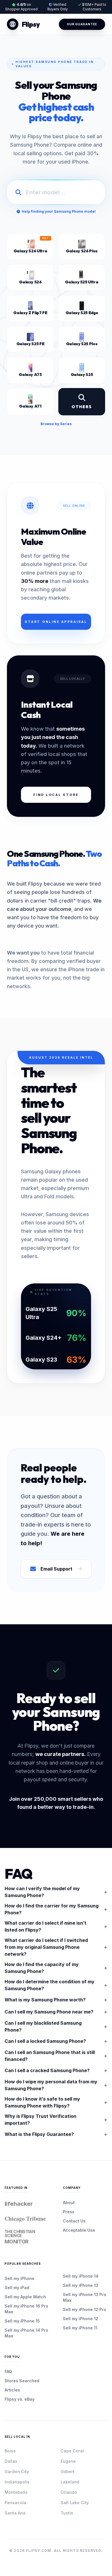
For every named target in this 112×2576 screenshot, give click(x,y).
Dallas (11, 2461)
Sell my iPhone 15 (22, 2321)
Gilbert (67, 2472)
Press (69, 2212)
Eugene (68, 2461)
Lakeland (70, 2482)
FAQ (8, 2371)
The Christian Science (20, 2237)
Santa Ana (15, 2513)
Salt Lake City (75, 2503)
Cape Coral (72, 2451)
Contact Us (74, 2221)
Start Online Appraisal (56, 622)
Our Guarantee (82, 24)
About (69, 2202)
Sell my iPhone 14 (81, 2276)
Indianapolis (17, 2482)
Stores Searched (22, 2381)
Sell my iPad (17, 2288)
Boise (10, 2451)
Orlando (69, 2492)
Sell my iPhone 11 (80, 2328)
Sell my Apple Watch (25, 2297)
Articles (12, 2390)
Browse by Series (56, 424)
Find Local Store (56, 795)
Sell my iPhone (20, 2278)
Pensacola (15, 2503)
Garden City (17, 2472)
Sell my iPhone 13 (81, 2285)
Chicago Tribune (25, 2219)
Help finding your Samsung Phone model (59, 211)
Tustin (67, 2513)
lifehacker (19, 2204)
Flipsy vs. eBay (20, 2399)
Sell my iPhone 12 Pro (85, 2309)
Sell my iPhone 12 (81, 2319)
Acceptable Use (79, 2230)
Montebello (16, 2492)
